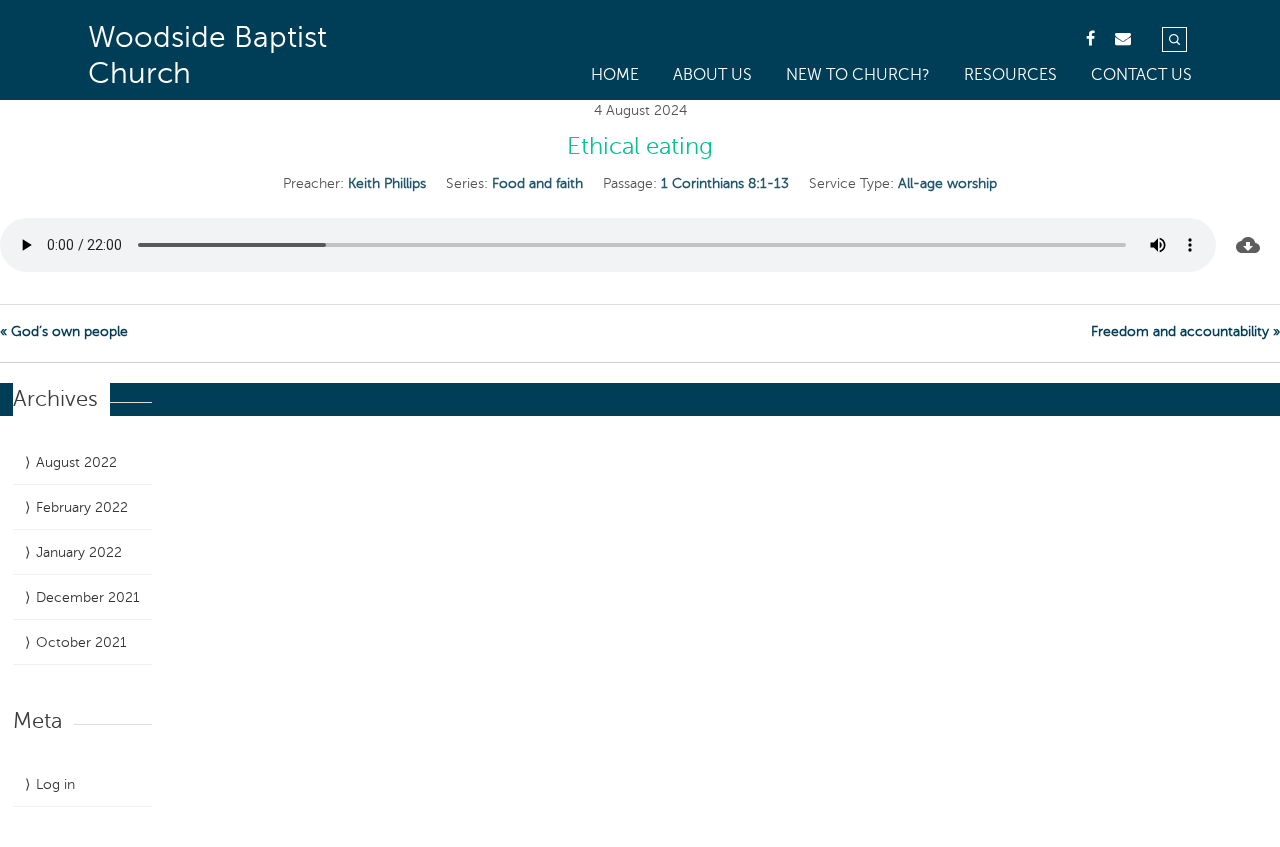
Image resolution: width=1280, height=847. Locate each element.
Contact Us (1141, 75)
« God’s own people (64, 331)
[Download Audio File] (1248, 245)
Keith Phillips (387, 183)
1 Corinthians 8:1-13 (725, 183)
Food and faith (537, 183)
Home (615, 75)
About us (712, 75)
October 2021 (81, 642)
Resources (1010, 75)
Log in (55, 784)
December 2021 (88, 597)
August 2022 (76, 462)
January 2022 (79, 552)
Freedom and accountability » (1185, 331)
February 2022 (82, 507)
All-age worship (947, 183)
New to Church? (858, 75)
